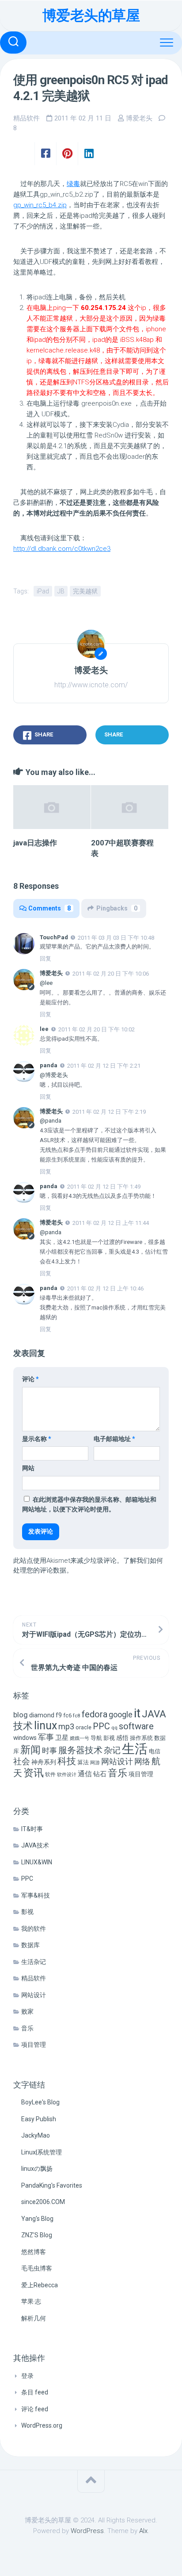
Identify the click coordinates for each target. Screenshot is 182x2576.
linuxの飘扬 (37, 2169)
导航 (96, 1738)
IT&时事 (32, 1829)
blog (21, 1715)
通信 (85, 1774)
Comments (49, 908)
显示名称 (37, 1439)
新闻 (30, 1750)
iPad (43, 591)
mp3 (66, 1726)
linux (45, 1726)
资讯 (34, 1773)
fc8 (77, 1716)
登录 (27, 2376)
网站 (28, 1468)
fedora (95, 1714)
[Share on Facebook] (45, 154)
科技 (67, 1761)
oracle (83, 1727)
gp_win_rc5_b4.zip (40, 205)
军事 (46, 1737)
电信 (155, 1751)
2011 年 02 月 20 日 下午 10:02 (97, 1029)
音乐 (118, 1773)
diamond (42, 1715)
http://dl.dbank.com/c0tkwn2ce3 (62, 549)
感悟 (122, 1738)
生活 (135, 1749)
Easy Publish (39, 2119)
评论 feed (35, 2409)
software (136, 1726)
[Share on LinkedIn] (89, 154)
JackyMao (36, 2135)
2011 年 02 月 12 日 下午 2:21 (104, 1066)
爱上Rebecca (40, 2285)
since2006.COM (43, 2202)
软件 (50, 1774)
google (121, 1714)
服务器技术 (80, 1750)
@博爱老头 (54, 1075)
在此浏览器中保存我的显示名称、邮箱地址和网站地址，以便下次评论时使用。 (89, 1505)
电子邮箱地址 (114, 1439)
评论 (30, 1379)
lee (44, 1029)
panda (49, 1065)
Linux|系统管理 (42, 2152)
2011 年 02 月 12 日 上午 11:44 (111, 1223)
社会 (22, 1761)
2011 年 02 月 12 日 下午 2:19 (109, 1111)
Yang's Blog (37, 2219)
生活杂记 (34, 1962)
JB (61, 591)
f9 (59, 1715)
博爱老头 (139, 118)
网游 (95, 1763)
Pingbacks (117, 908)
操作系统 (141, 1738)
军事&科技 (36, 1895)
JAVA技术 (35, 1845)
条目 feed (35, 2392)
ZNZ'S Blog (37, 2235)
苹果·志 (31, 2301)
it (137, 1713)
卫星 (62, 1738)
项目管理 (141, 1774)
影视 (109, 1738)
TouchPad (54, 937)
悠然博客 (34, 2252)
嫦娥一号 (80, 1738)
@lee (46, 983)
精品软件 (27, 118)
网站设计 (117, 1761)
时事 (49, 1751)
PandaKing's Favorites (52, 2185)
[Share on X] (24, 154)
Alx (143, 2531)
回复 (45, 959)
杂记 (112, 1750)
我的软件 (34, 1929)
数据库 (30, 1945)
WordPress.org (42, 2425)
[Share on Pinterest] (67, 154)
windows (25, 1738)
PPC (101, 1726)
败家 (27, 2011)
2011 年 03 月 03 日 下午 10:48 (116, 937)
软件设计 (67, 1775)
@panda (51, 1121)
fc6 (67, 1715)
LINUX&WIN (37, 1862)
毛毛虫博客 (37, 2268)
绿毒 (73, 184)
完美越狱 (85, 591)
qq (114, 1728)
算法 (83, 1762)
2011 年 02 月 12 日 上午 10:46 (105, 1288)
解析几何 (34, 2318)
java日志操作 (35, 843)
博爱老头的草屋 (91, 15)
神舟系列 (44, 1762)
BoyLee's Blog (40, 2102)
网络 (142, 1761)
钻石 (100, 1774)
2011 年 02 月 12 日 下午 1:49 (104, 1187)
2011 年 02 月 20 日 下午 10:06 (111, 974)
